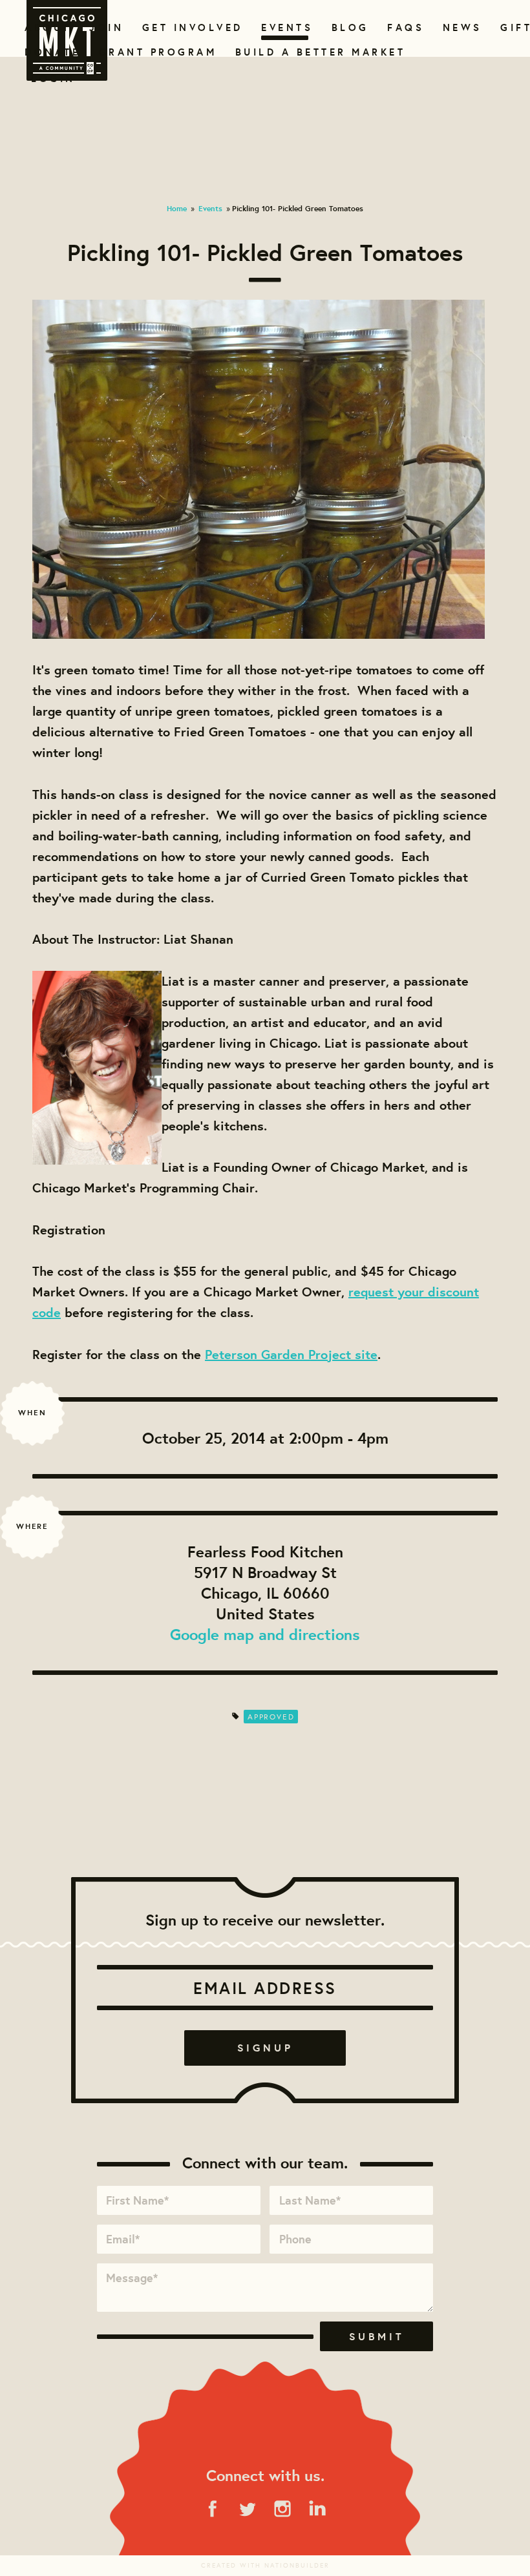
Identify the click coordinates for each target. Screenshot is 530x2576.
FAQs (404, 27)
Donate (50, 52)
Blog (349, 27)
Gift (515, 27)
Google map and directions (265, 1634)
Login (53, 78)
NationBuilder (297, 2565)
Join (105, 27)
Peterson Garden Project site (291, 1354)
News (461, 27)
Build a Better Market (313, 52)
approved (271, 1717)
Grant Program (153, 52)
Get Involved (188, 27)
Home (177, 208)
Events (285, 27)
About (46, 27)
